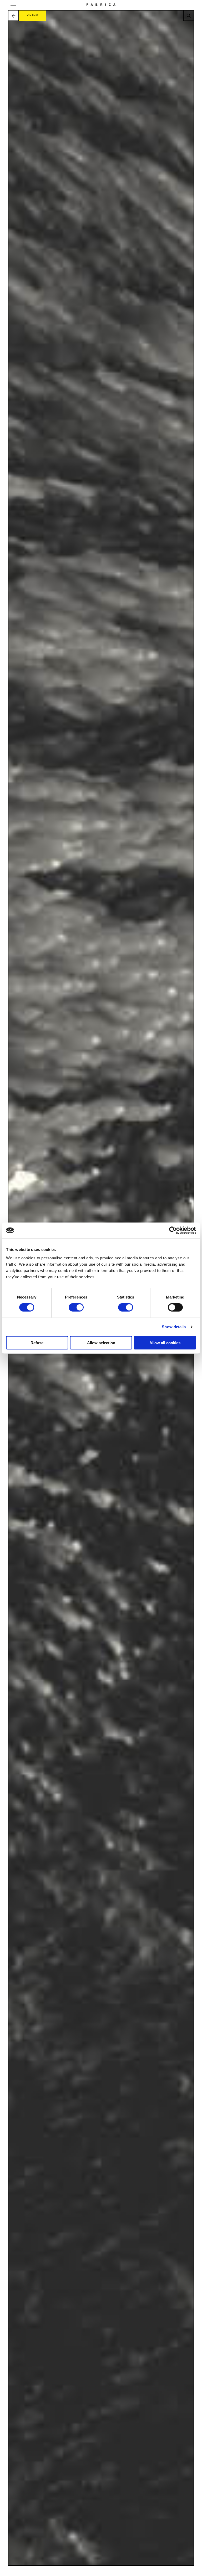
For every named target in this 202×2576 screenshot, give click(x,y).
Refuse (37, 1343)
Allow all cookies (165, 1343)
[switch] (76, 1307)
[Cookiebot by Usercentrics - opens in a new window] (173, 1230)
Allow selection (101, 1343)
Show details (174, 1327)
